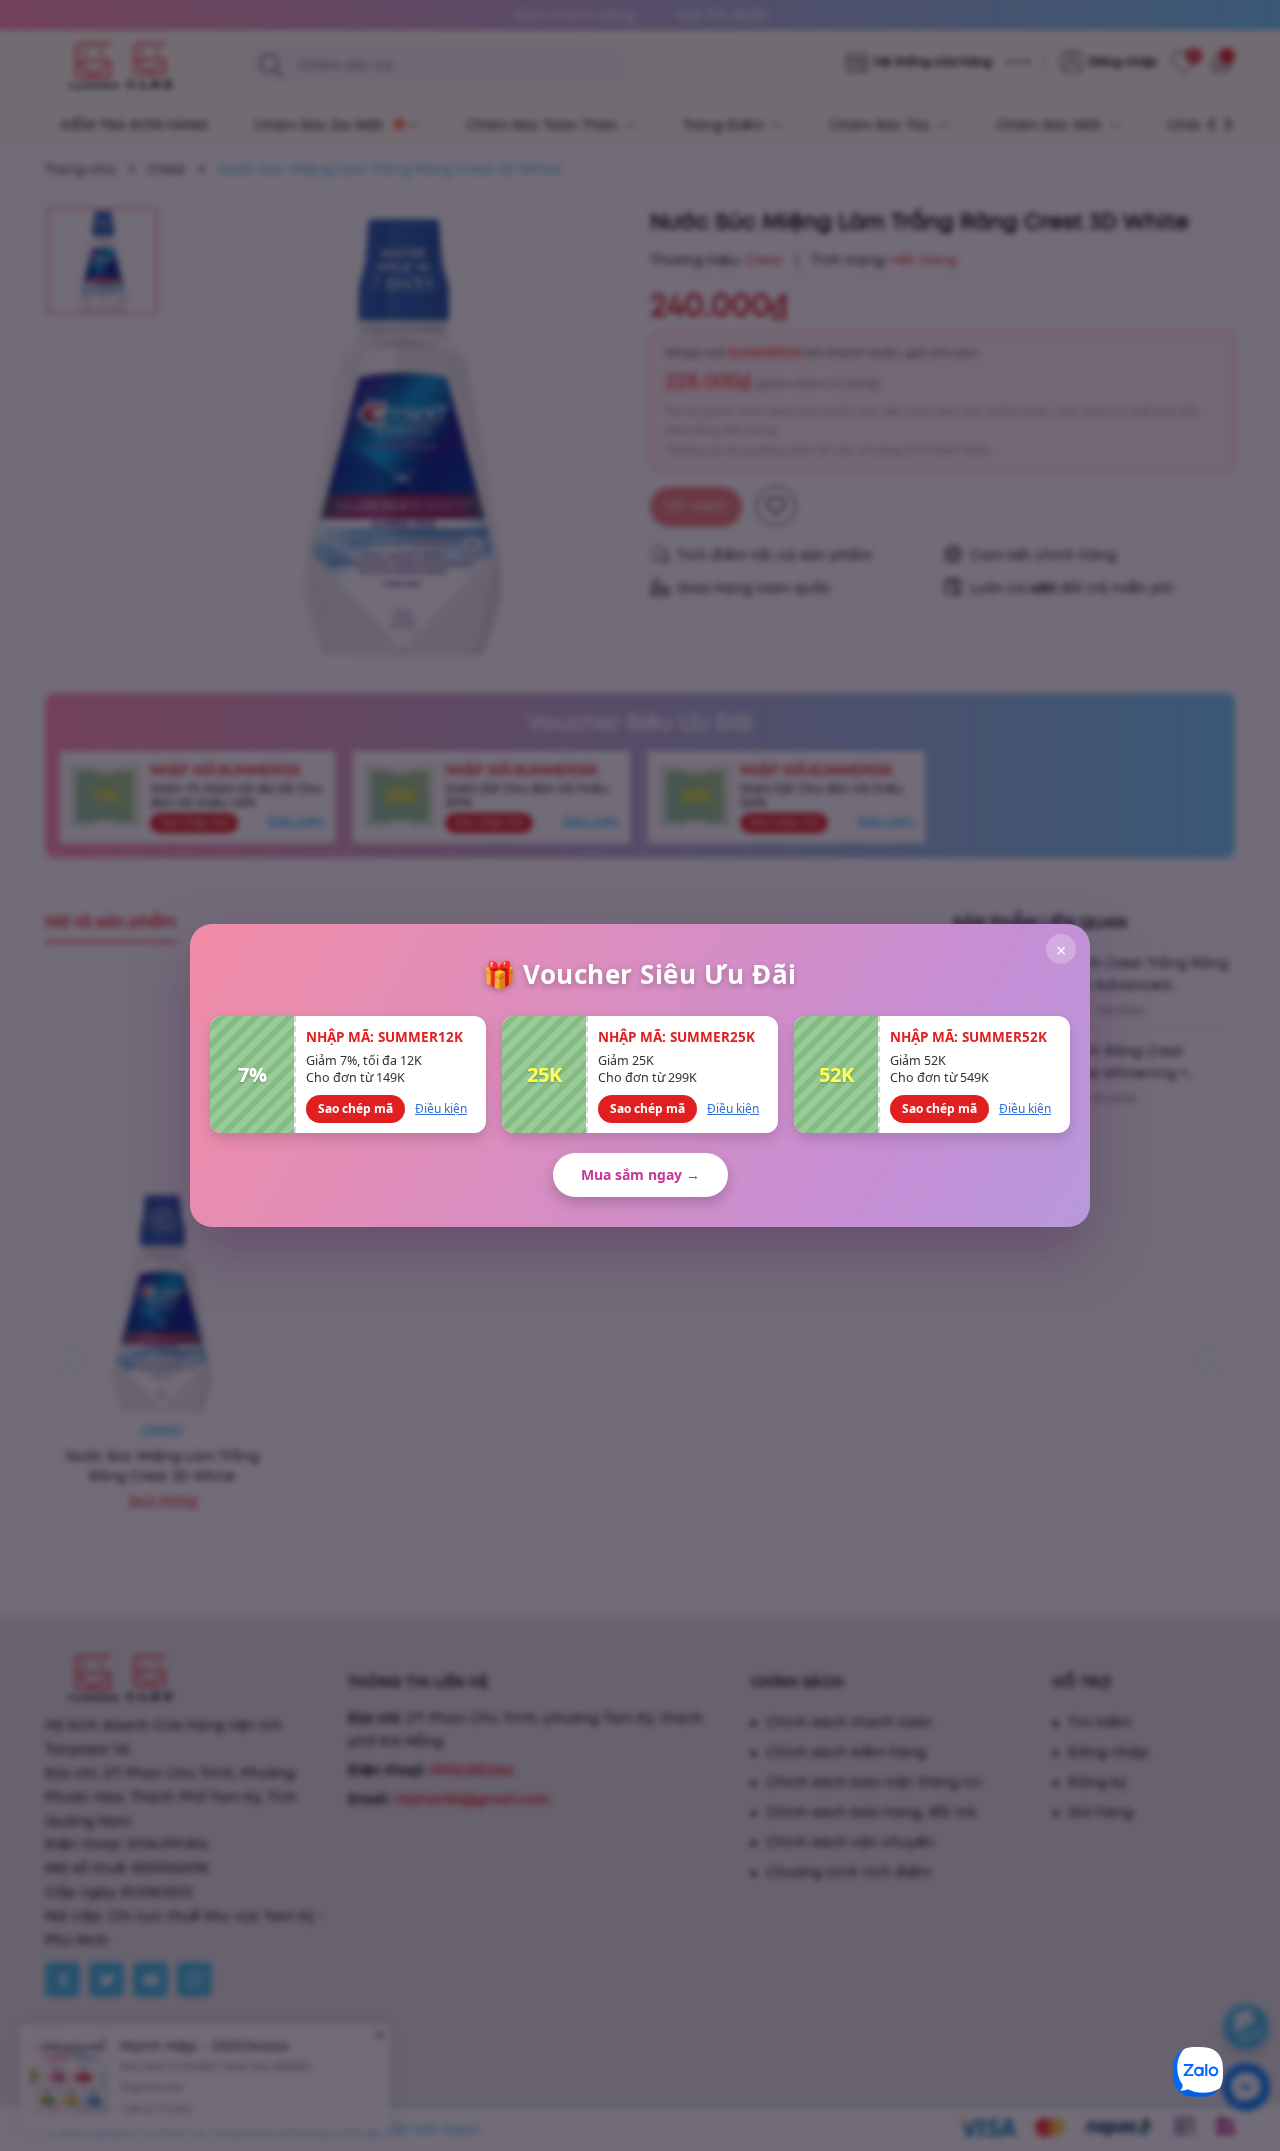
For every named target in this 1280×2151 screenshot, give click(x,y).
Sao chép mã (355, 1108)
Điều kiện (441, 1108)
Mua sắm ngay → (640, 1174)
